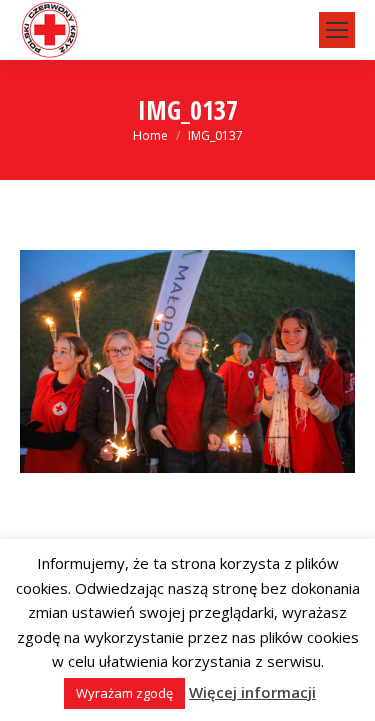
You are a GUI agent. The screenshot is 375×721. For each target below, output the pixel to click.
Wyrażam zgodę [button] (124, 693)
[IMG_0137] (187, 361)
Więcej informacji (252, 692)
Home (150, 135)
